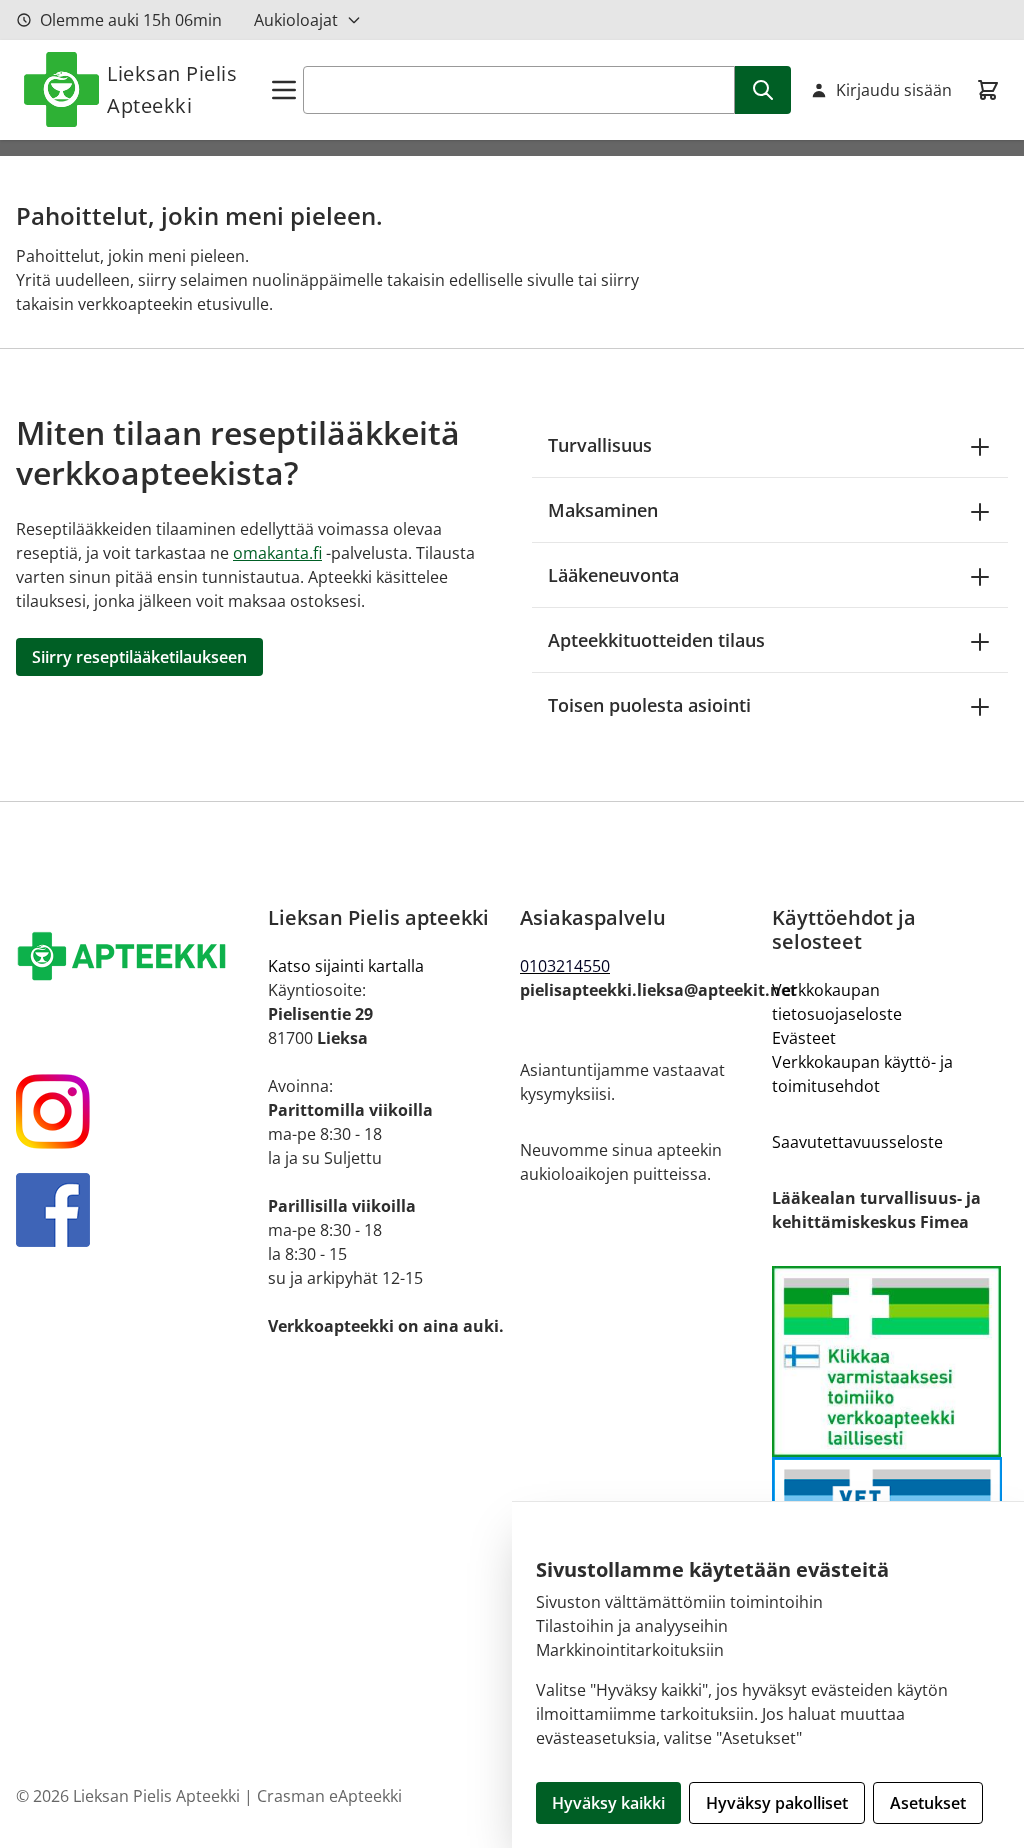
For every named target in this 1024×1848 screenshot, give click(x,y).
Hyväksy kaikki (608, 1803)
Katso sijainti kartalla (346, 966)
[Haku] (763, 90)
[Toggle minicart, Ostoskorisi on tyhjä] (988, 90)
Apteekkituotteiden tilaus (656, 640)
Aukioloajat (296, 20)
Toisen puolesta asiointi (649, 705)
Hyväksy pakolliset (777, 1803)
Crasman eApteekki (329, 1796)
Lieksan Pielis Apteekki (172, 89)
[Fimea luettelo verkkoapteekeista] (890, 1361)
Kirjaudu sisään (894, 90)
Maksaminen (603, 510)
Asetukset (928, 1803)
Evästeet (804, 1038)
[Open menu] (284, 90)
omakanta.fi (277, 553)
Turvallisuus (600, 445)
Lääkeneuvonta (613, 575)
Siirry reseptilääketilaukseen (139, 657)
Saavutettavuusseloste (857, 1142)
